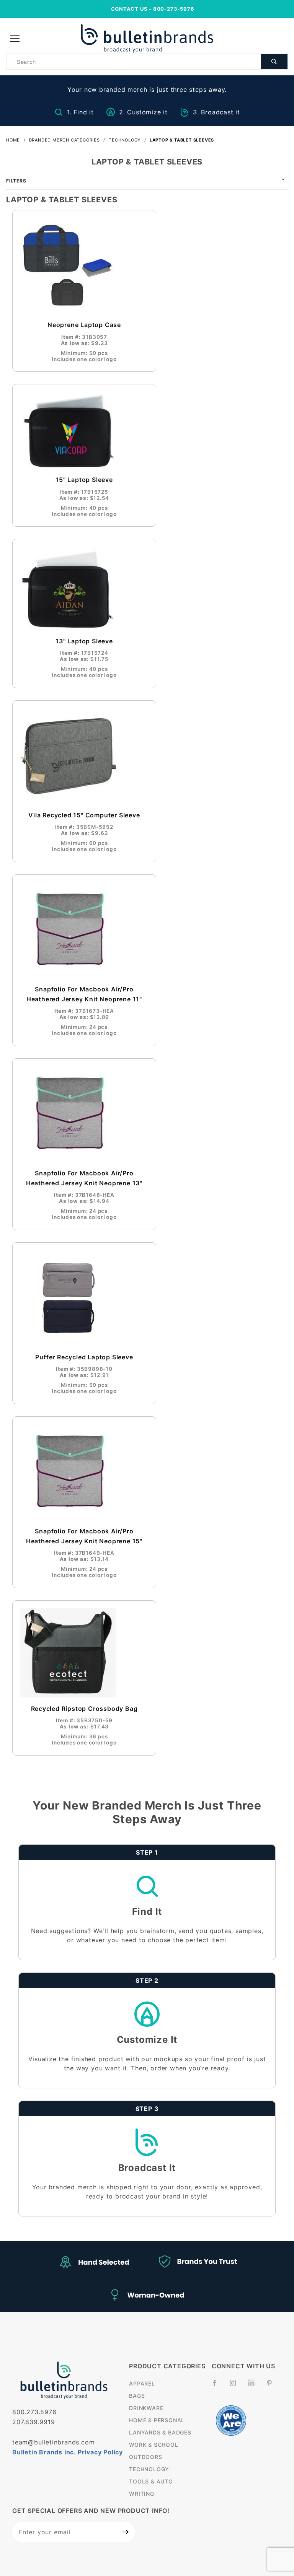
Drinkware (146, 2408)
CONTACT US (129, 9)
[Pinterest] (272, 2386)
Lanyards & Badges (160, 2432)
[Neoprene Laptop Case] (84, 266)
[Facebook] (218, 2386)
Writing (142, 2494)
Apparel (142, 2383)
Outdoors (145, 2457)
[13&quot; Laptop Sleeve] (84, 588)
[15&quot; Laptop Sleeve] (84, 430)
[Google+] (254, 2387)
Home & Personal (157, 2420)
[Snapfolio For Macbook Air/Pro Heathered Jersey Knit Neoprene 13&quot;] (84, 1114)
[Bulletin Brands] (147, 38)
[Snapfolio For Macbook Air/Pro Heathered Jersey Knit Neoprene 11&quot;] (84, 930)
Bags (137, 2396)
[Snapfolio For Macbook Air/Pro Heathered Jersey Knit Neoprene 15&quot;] (84, 1472)
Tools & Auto (151, 2481)
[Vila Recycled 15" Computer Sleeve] (84, 756)
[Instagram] (236, 2386)
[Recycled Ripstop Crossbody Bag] (84, 1653)
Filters (16, 181)
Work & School (154, 2445)
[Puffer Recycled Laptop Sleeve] (84, 1298)
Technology (149, 2469)
